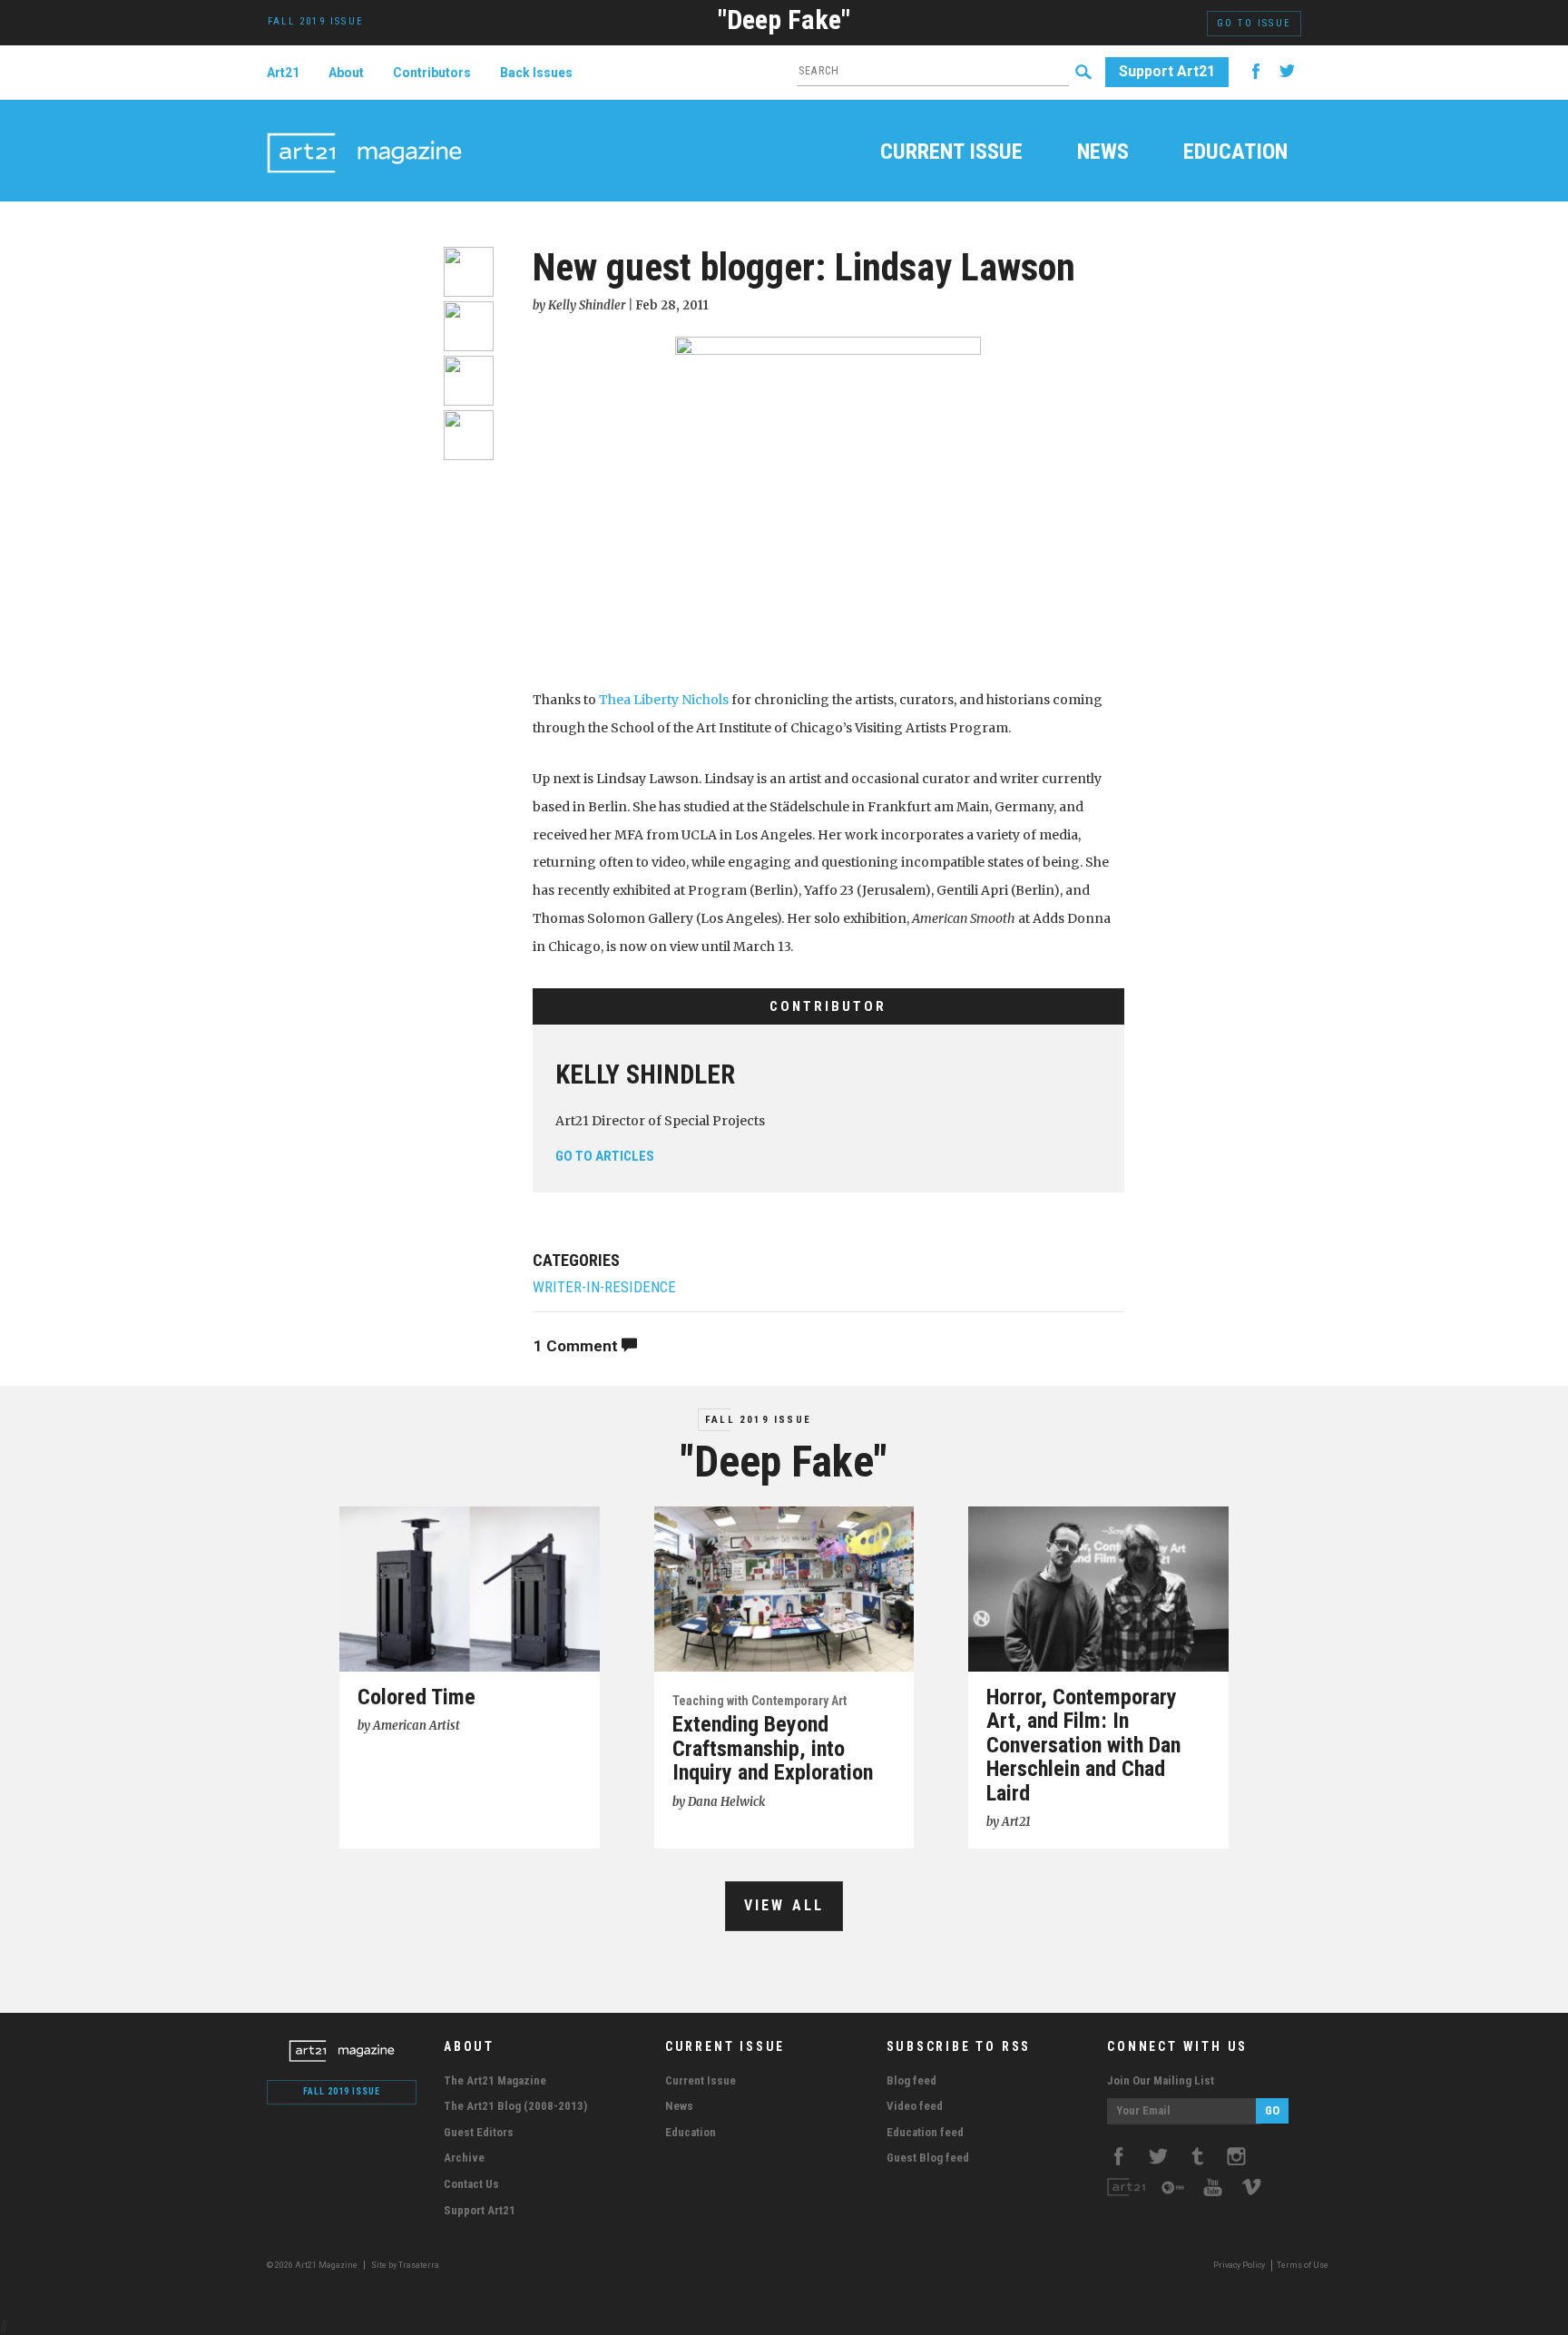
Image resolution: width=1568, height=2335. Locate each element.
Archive (464, 2158)
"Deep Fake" (784, 20)
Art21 (283, 73)
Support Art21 (1167, 71)
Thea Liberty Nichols (664, 700)
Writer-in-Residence (604, 1287)
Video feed (915, 2106)
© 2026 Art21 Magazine (313, 2265)
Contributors (432, 73)
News (1103, 153)
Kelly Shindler (645, 1074)
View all (784, 1905)
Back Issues (536, 73)
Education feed (925, 2132)
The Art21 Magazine (495, 2080)
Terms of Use (1303, 2265)
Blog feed (911, 2080)
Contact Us (471, 2184)
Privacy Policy (1239, 2265)
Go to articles (605, 1156)
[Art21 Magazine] (364, 132)
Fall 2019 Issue (758, 1420)
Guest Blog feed (928, 2158)
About (346, 73)
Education (1235, 153)
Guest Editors (479, 2132)
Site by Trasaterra (405, 2265)
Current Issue (951, 153)
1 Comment (578, 1346)
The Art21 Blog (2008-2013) (515, 2106)
